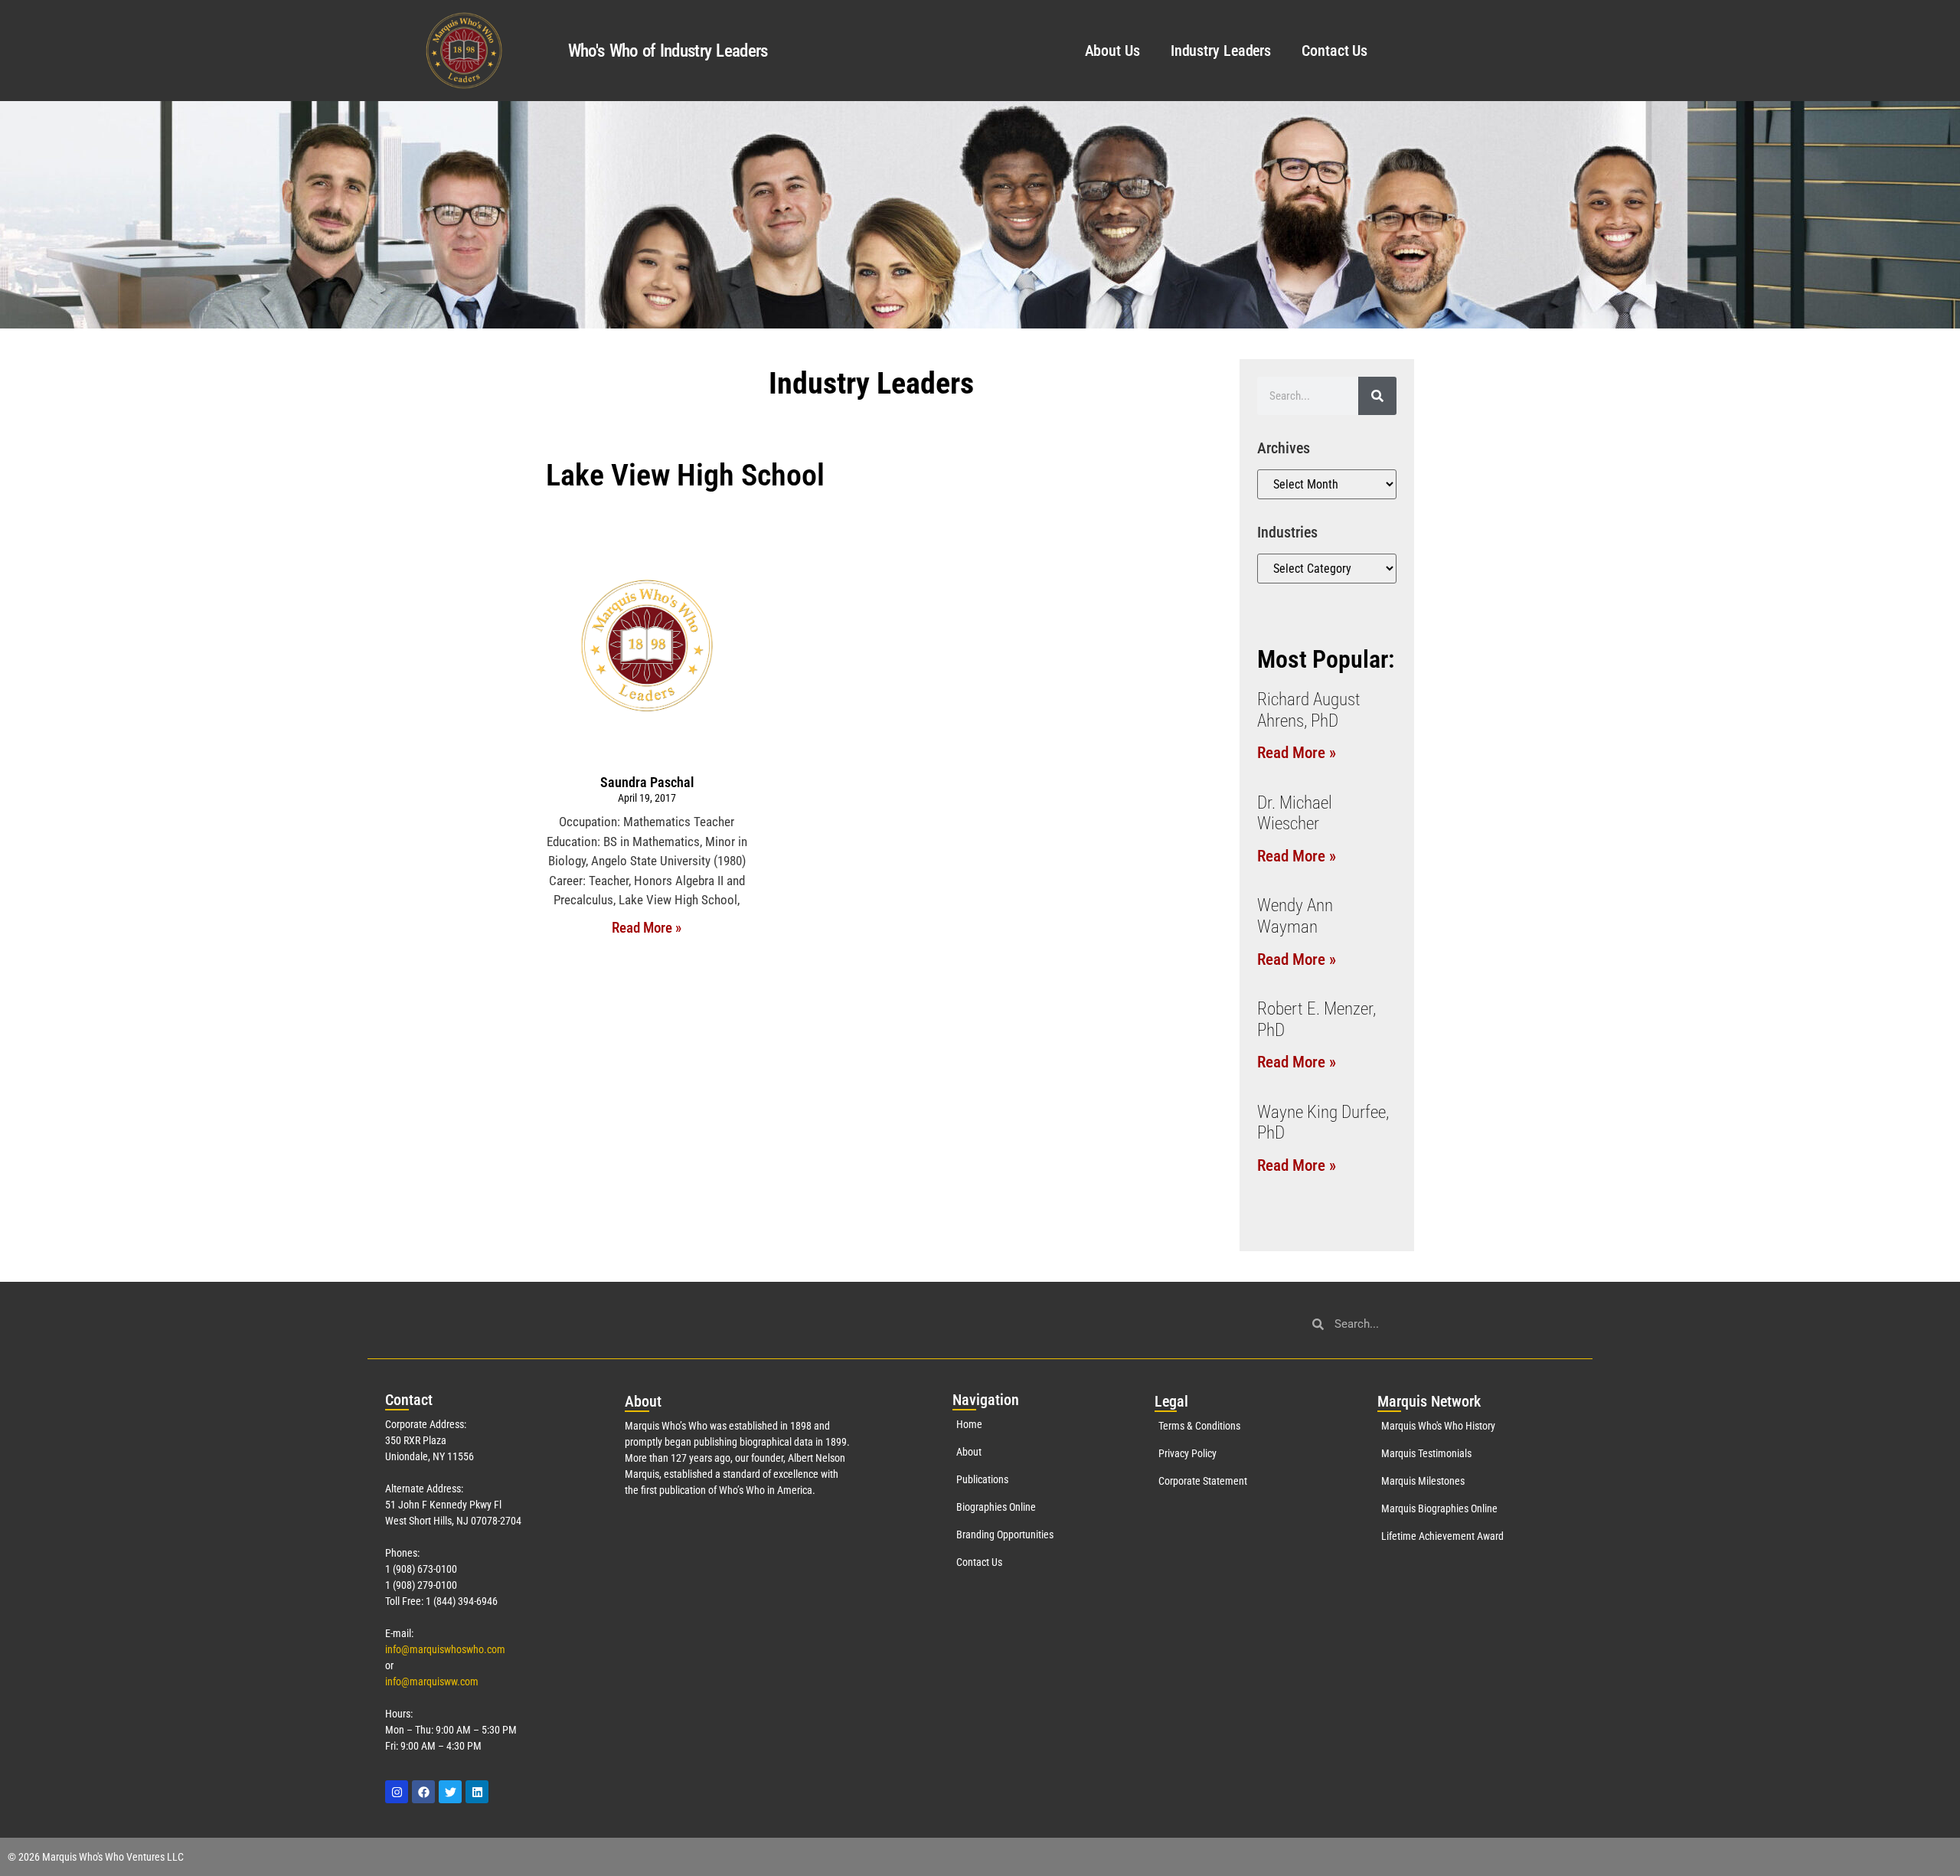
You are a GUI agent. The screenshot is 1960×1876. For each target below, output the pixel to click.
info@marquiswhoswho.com (445, 1649)
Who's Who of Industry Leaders (668, 51)
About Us (1112, 51)
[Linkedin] (477, 1792)
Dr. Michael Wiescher (1295, 814)
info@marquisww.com (432, 1682)
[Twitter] (450, 1792)
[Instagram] (397, 1792)
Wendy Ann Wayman (1295, 916)
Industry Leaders (1221, 51)
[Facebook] (423, 1792)
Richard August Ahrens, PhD (1309, 710)
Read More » (647, 928)
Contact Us (1334, 51)
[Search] (1377, 396)
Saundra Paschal (647, 782)
